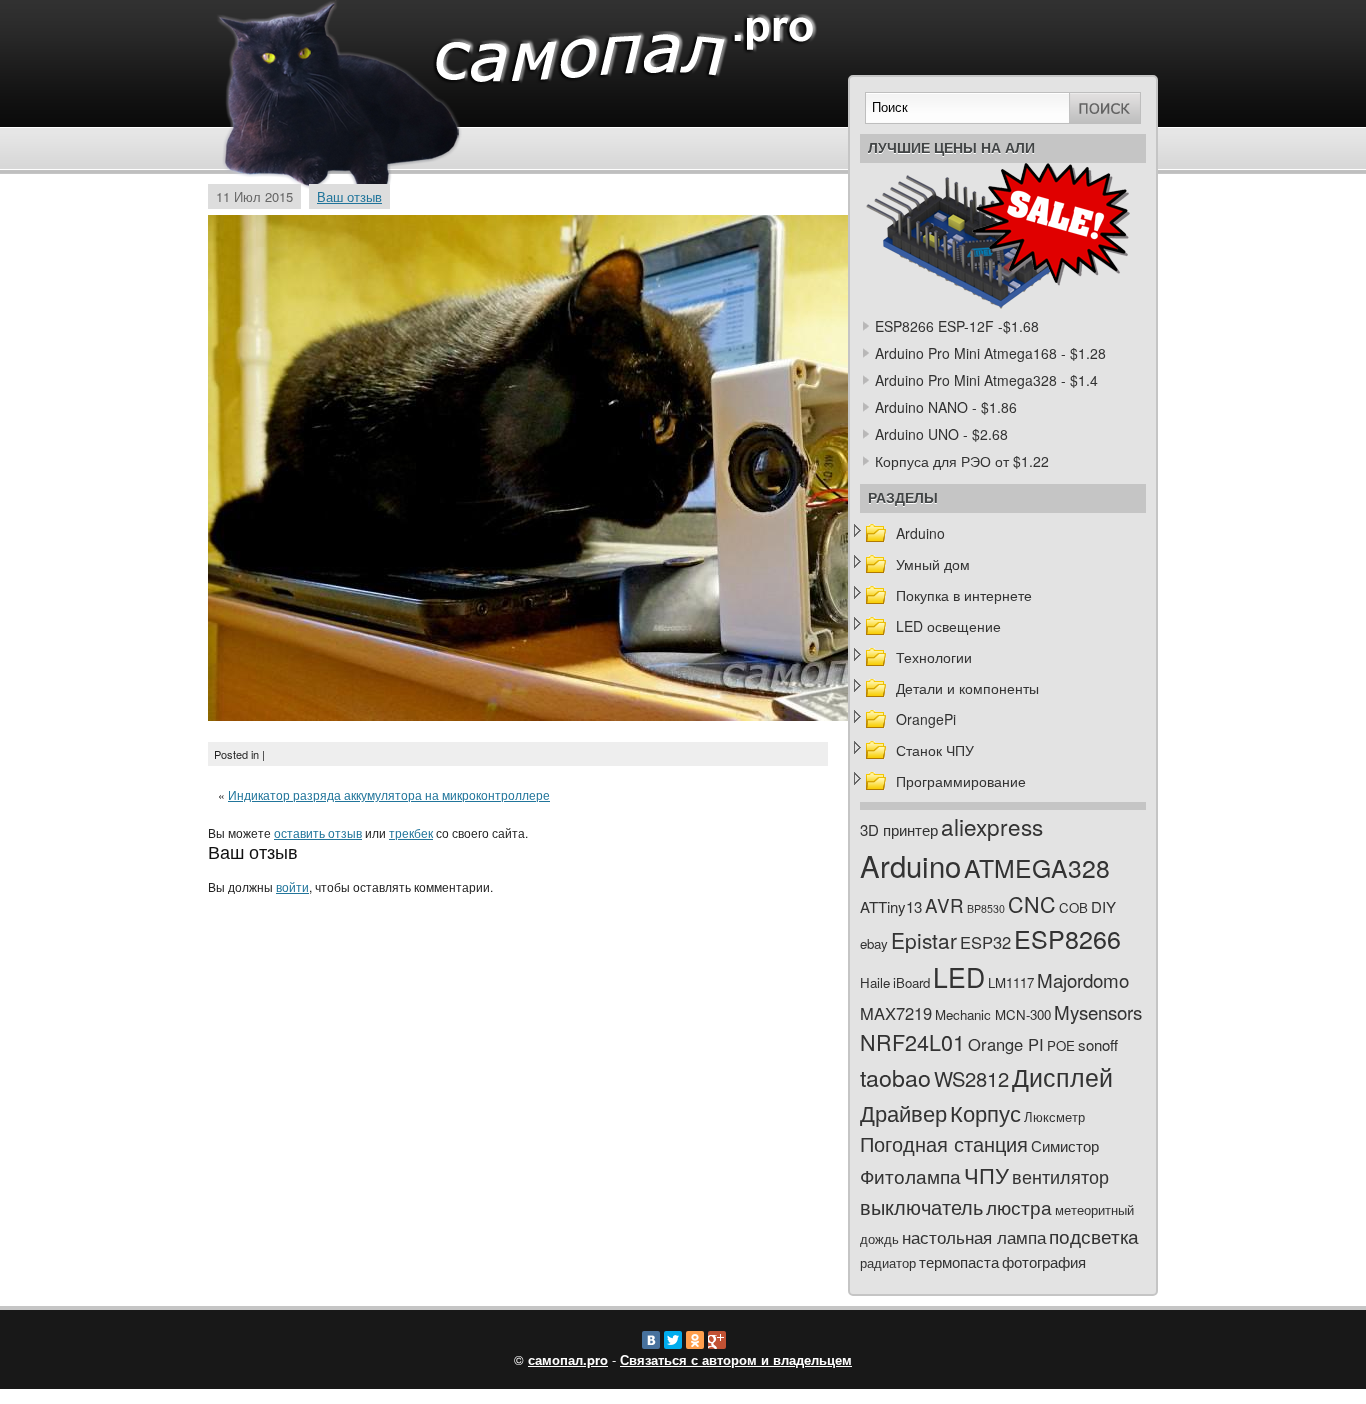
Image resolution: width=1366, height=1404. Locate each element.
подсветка (1094, 1236)
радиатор (888, 1262)
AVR (944, 904)
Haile (875, 982)
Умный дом (933, 564)
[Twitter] (673, 1340)
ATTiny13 (891, 906)
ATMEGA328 (1037, 867)
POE (1061, 1045)
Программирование (961, 781)
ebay (874, 943)
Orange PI (1006, 1044)
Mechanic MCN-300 (993, 1014)
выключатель (921, 1206)
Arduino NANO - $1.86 (946, 407)
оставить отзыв (318, 832)
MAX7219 (896, 1013)
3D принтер (899, 829)
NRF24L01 (912, 1041)
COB (1073, 907)
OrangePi (926, 719)
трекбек (411, 832)
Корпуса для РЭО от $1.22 (962, 461)
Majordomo (1083, 979)
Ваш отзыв (349, 196)
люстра (1019, 1206)
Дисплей (1062, 1076)
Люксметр (1054, 1116)
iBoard (911, 982)
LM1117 (1011, 982)
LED (959, 977)
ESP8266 (1067, 938)
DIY (1103, 906)
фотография (1044, 1261)
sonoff (1098, 1044)
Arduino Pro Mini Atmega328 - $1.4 (986, 380)
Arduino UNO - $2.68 (941, 434)
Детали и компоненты (967, 688)
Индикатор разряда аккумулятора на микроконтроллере (389, 794)
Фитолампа (910, 1175)
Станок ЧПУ (935, 750)
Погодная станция (944, 1143)
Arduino (920, 533)
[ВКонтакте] (651, 1340)
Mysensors (1098, 1011)
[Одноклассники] (695, 1340)
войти (292, 886)
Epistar (924, 940)
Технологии (934, 657)
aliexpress (992, 826)
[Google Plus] (717, 1340)
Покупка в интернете (964, 595)
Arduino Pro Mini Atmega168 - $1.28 (990, 353)
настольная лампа (974, 1237)
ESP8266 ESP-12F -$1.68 (957, 326)
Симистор (1065, 1145)
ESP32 (985, 942)
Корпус (985, 1112)
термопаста (959, 1261)
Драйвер (903, 1112)
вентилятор (1060, 1176)
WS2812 (971, 1078)
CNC (1032, 903)
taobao (895, 1077)
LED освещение (948, 626)
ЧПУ (986, 1174)
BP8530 (986, 908)
